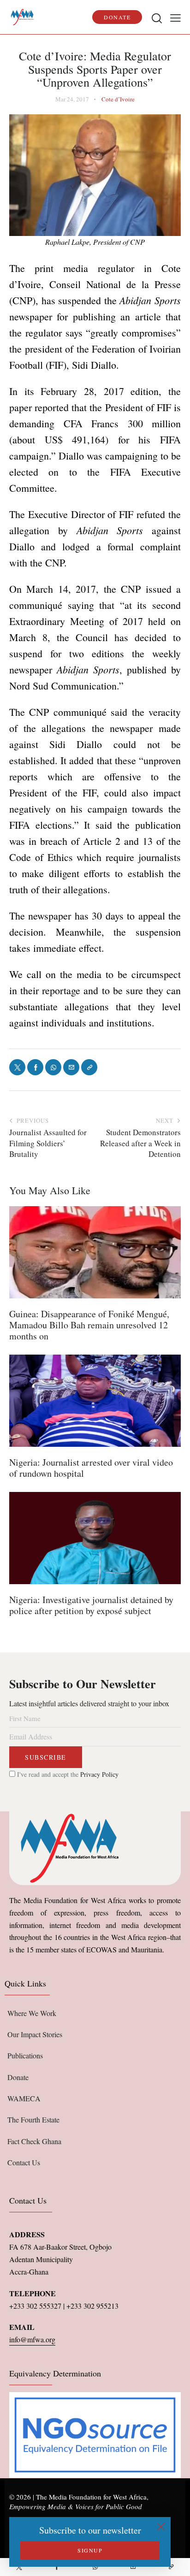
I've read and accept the (67, 1774)
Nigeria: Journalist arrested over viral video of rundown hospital (91, 1468)
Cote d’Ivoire (118, 99)
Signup (90, 2550)
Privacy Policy (99, 1774)
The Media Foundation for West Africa (91, 2497)
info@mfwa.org (32, 2339)
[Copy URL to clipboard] (171, 2567)
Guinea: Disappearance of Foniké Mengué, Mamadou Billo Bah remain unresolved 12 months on (89, 1325)
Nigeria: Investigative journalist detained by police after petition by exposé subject (91, 1605)
